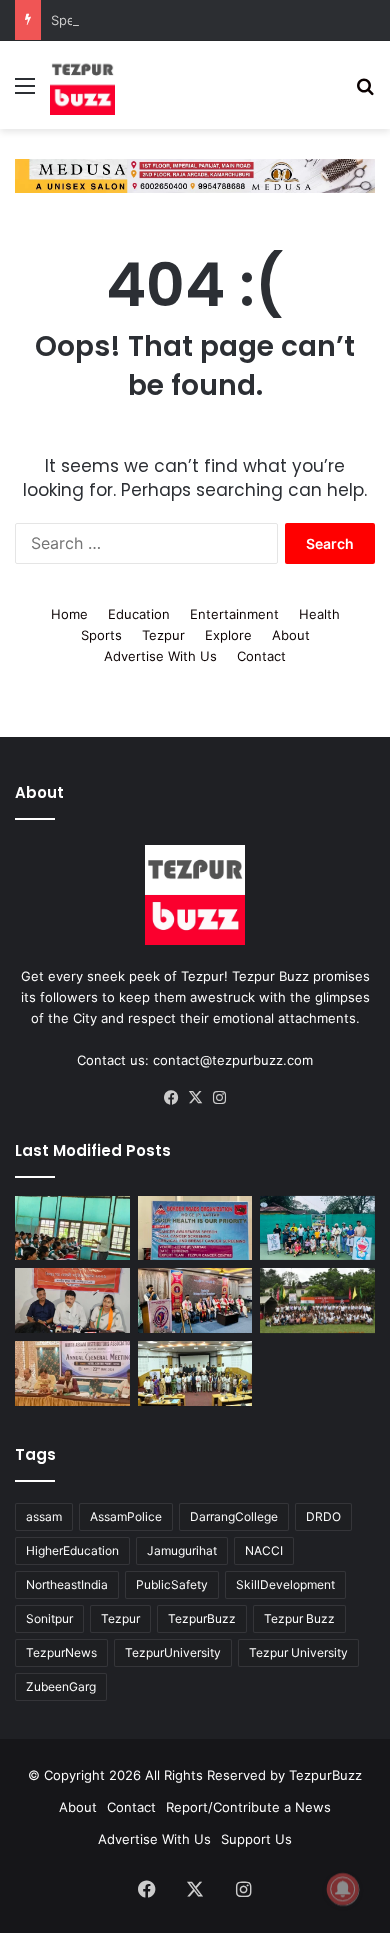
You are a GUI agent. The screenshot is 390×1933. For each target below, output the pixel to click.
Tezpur (163, 631)
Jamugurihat (182, 1546)
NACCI (264, 1546)
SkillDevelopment (285, 1580)
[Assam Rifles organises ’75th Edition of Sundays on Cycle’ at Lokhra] (317, 1297)
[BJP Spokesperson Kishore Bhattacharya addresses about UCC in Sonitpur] (72, 1297)
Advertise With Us (160, 652)
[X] (195, 1094)
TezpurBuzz (202, 1614)
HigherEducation (72, 1546)
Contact (261, 652)
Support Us (256, 1835)
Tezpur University (298, 1648)
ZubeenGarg (61, 1682)
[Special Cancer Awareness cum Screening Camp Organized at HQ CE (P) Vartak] (195, 1224)
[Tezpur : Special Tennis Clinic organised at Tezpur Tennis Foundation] (317, 1224)
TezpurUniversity (173, 1648)
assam (44, 1512)
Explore (228, 631)
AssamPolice (126, 1512)
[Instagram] (219, 1094)
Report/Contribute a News (248, 1803)
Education (139, 610)
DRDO (323, 1512)
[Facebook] (171, 1094)
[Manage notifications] (343, 1889)
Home (69, 610)
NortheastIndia (67, 1580)
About (291, 631)
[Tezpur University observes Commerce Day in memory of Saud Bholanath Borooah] (195, 1370)
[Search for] (365, 92)
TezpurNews (61, 1648)
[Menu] (25, 92)
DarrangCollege (234, 1512)
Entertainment (234, 610)
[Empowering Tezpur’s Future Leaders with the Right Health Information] (72, 1224)
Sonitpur (49, 1614)
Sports (101, 631)
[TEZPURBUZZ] (82, 85)
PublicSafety (172, 1580)
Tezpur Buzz (299, 1614)
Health (319, 610)
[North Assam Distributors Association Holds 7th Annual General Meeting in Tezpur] (72, 1370)
